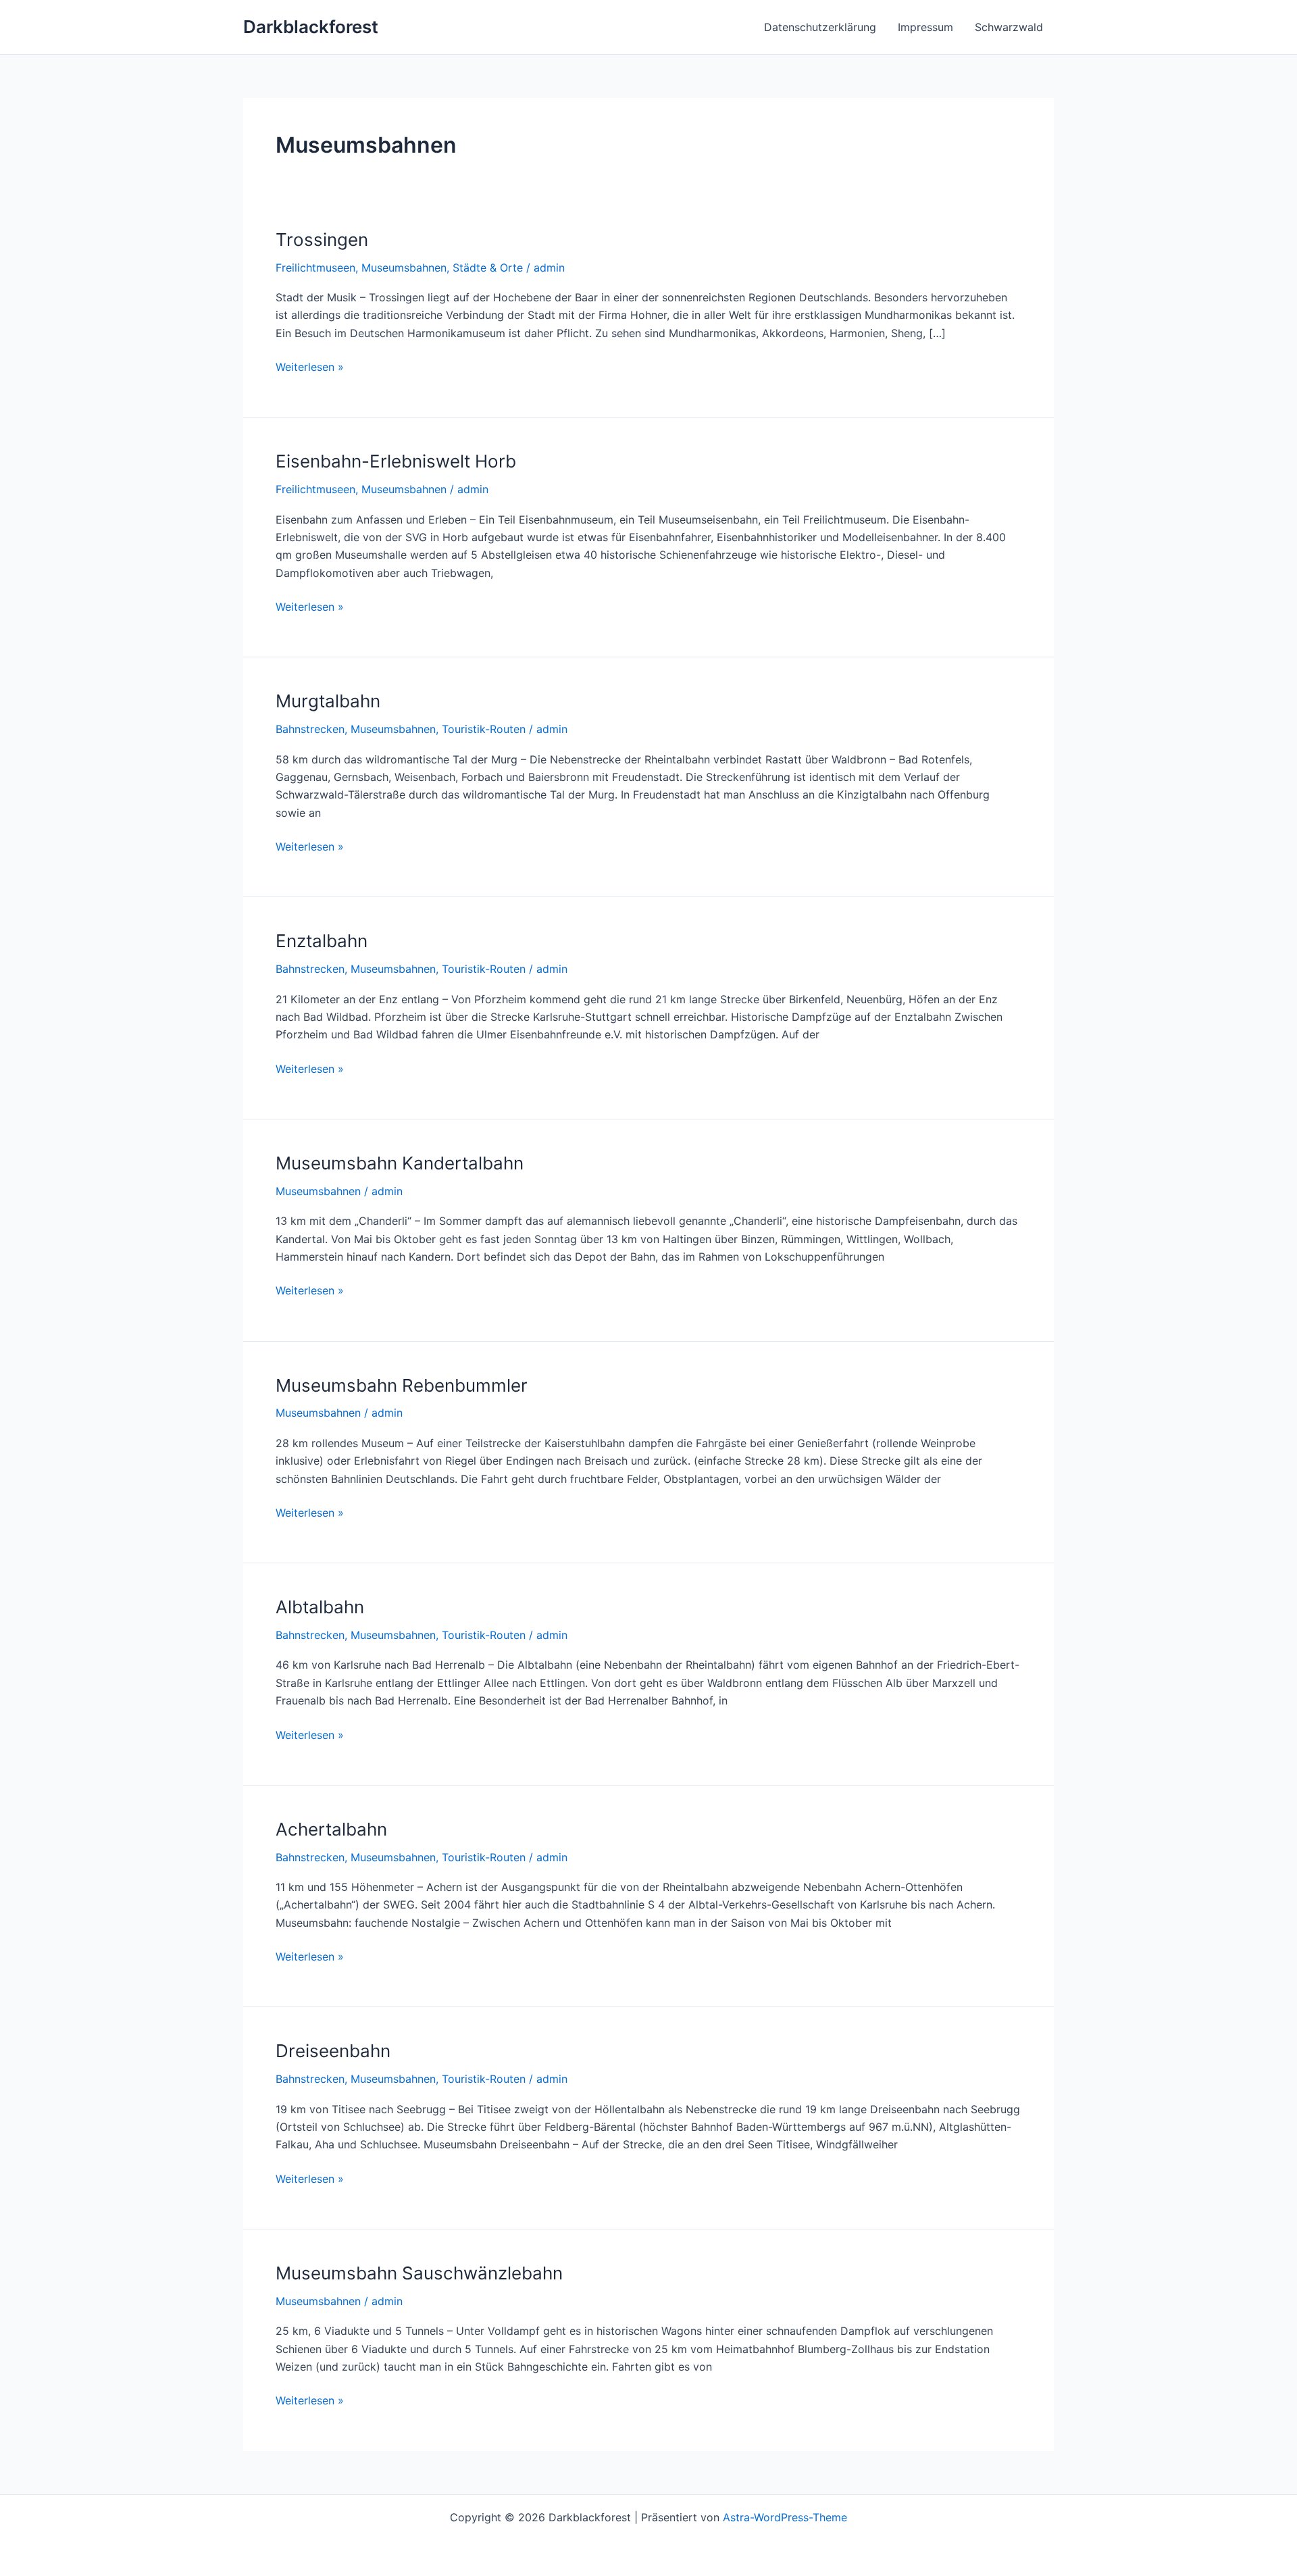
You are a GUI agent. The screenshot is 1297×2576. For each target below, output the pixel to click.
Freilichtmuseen (315, 268)
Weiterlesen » (310, 367)
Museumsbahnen (404, 268)
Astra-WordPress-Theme (785, 2517)
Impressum (925, 27)
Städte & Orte (488, 268)
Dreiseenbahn (333, 2051)
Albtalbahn (320, 1607)
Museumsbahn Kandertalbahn (400, 1163)
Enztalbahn (322, 941)
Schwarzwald (1009, 27)
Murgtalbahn (328, 701)
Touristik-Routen (484, 729)
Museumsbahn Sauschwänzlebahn (419, 2273)
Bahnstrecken (310, 729)
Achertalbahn (331, 1829)
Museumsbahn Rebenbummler (402, 1385)
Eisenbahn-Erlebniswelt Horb (396, 461)
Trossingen (322, 239)
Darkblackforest (311, 27)
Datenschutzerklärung (820, 27)
